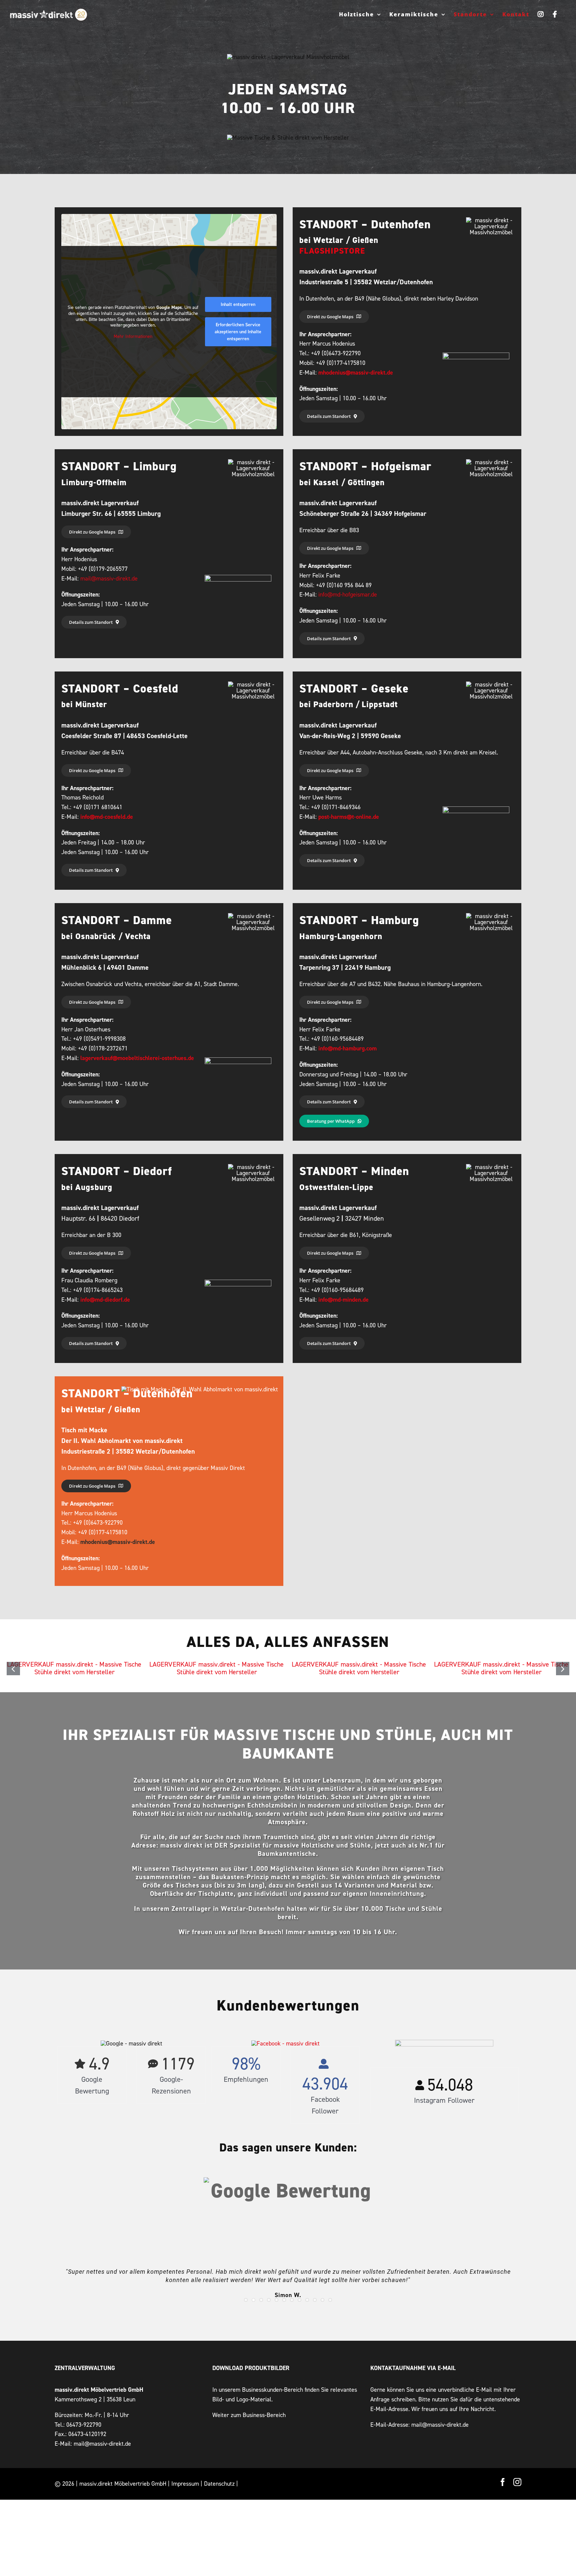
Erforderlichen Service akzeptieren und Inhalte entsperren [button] (238, 332)
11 (322, 2300)
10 (315, 2300)
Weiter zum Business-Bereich (249, 2415)
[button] (13, 1669)
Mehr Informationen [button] (133, 336)
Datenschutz (219, 2484)
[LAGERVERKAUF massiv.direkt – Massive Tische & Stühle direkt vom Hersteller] (74, 1664)
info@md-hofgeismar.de (348, 594)
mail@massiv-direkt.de (109, 578)
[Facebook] (555, 14)
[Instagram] (541, 14)
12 (330, 2300)
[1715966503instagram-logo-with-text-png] (444, 2043)
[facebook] (503, 2482)
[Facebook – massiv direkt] (285, 2043)
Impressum (185, 2484)
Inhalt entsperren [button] (238, 304)
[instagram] (517, 2482)
